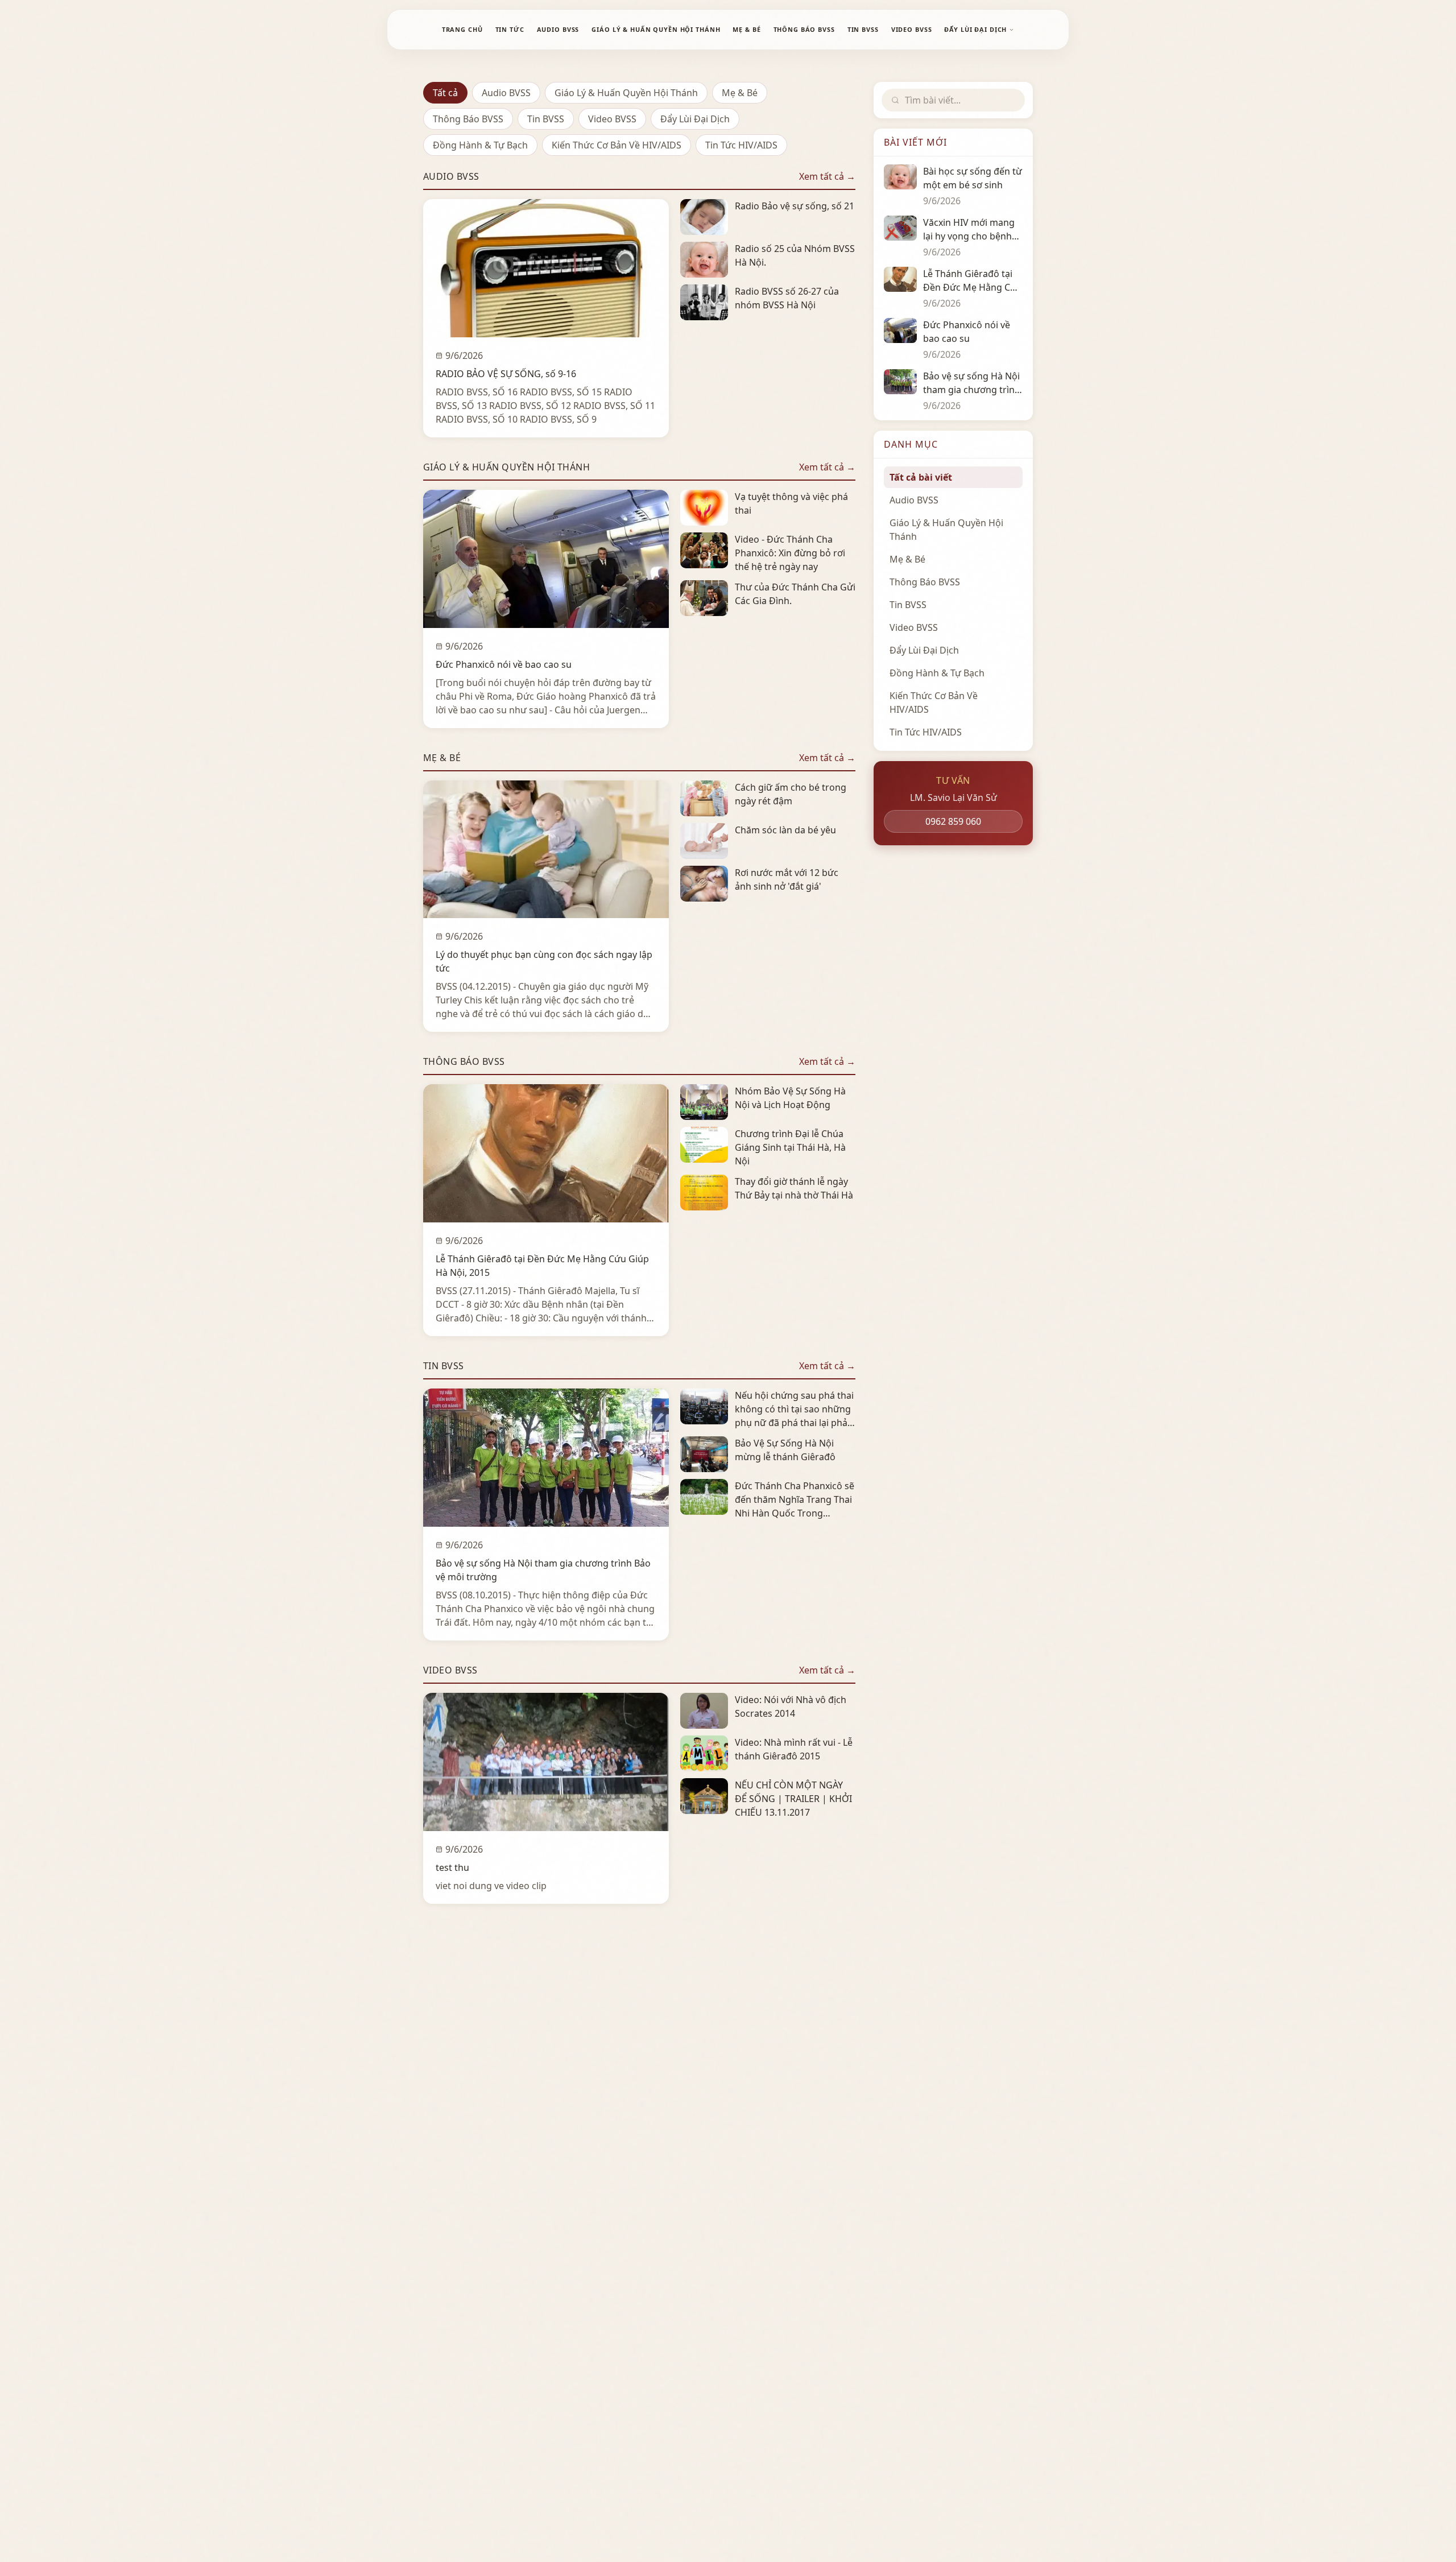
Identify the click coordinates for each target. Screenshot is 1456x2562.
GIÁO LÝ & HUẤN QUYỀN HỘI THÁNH (656, 29)
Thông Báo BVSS (468, 119)
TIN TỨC (510, 29)
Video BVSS (612, 119)
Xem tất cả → (827, 176)
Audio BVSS (506, 93)
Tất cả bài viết (921, 477)
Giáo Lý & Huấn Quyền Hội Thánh (626, 93)
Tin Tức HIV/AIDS (741, 145)
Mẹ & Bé (740, 93)
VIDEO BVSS (912, 29)
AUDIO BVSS (558, 29)
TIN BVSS (863, 29)
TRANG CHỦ (462, 29)
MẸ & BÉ (746, 29)
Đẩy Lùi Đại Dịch (695, 119)
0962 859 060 (953, 821)
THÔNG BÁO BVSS (804, 29)
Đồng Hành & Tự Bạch (480, 145)
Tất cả (445, 93)
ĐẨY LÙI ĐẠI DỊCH (975, 29)
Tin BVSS (546, 119)
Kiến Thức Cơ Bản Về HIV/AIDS (617, 145)
